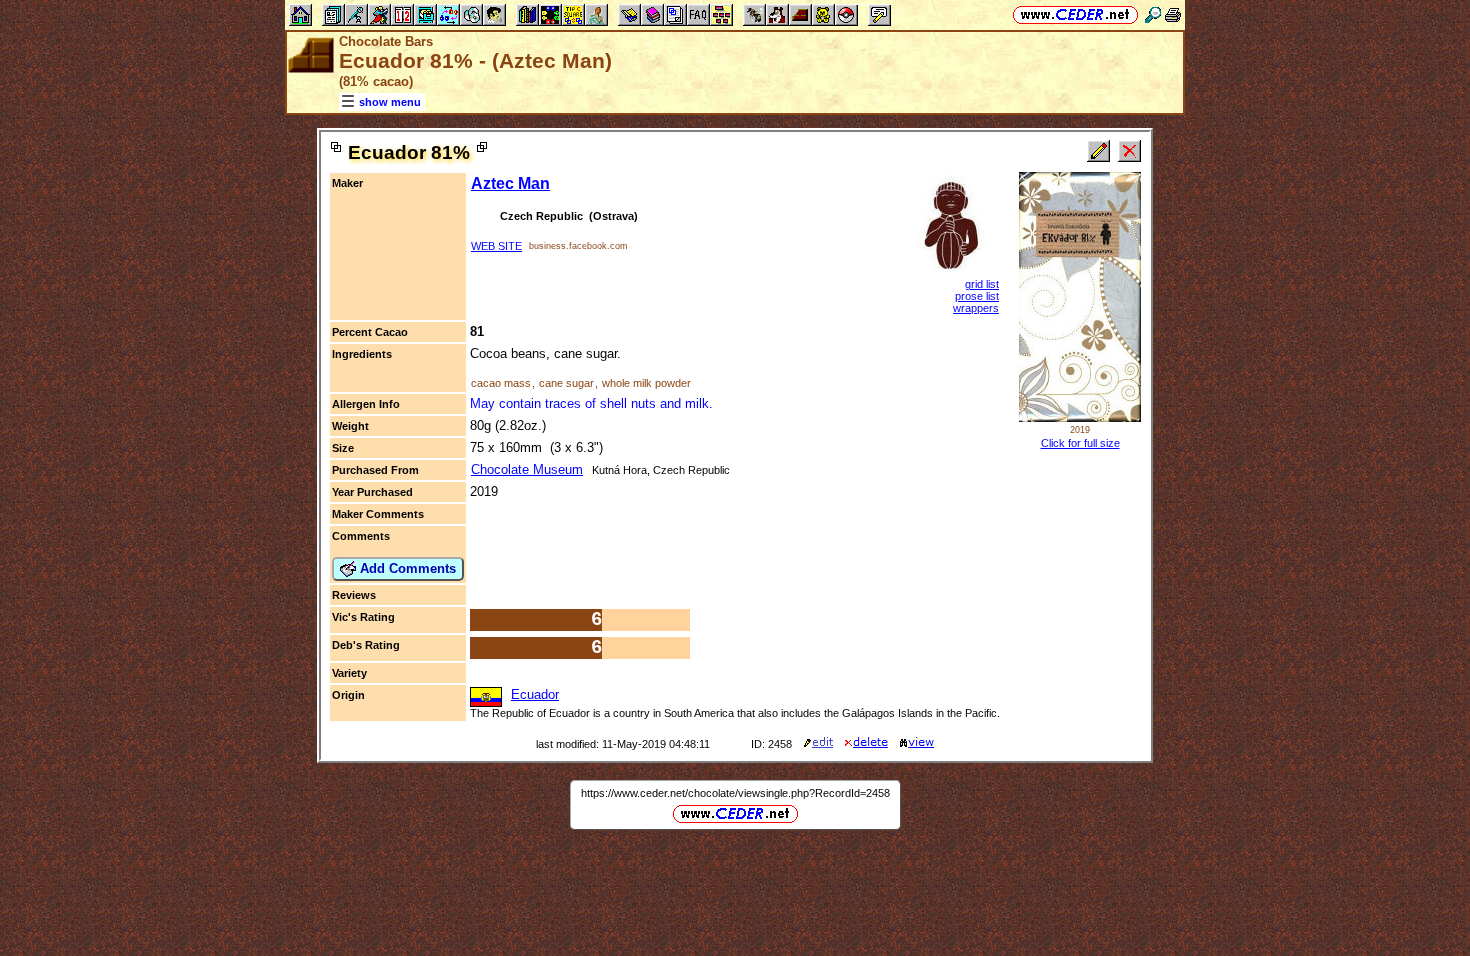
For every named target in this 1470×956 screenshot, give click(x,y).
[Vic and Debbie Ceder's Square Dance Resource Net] (1075, 14)
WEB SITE (496, 246)
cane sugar (566, 383)
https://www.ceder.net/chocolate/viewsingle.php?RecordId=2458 (735, 793)
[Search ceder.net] (1153, 14)
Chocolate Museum (527, 469)
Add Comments (406, 568)
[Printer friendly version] (1173, 14)
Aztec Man (510, 183)
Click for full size (1080, 443)
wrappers (976, 308)
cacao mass (501, 383)
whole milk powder (646, 383)
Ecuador (535, 694)
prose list (977, 296)
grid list (982, 284)
